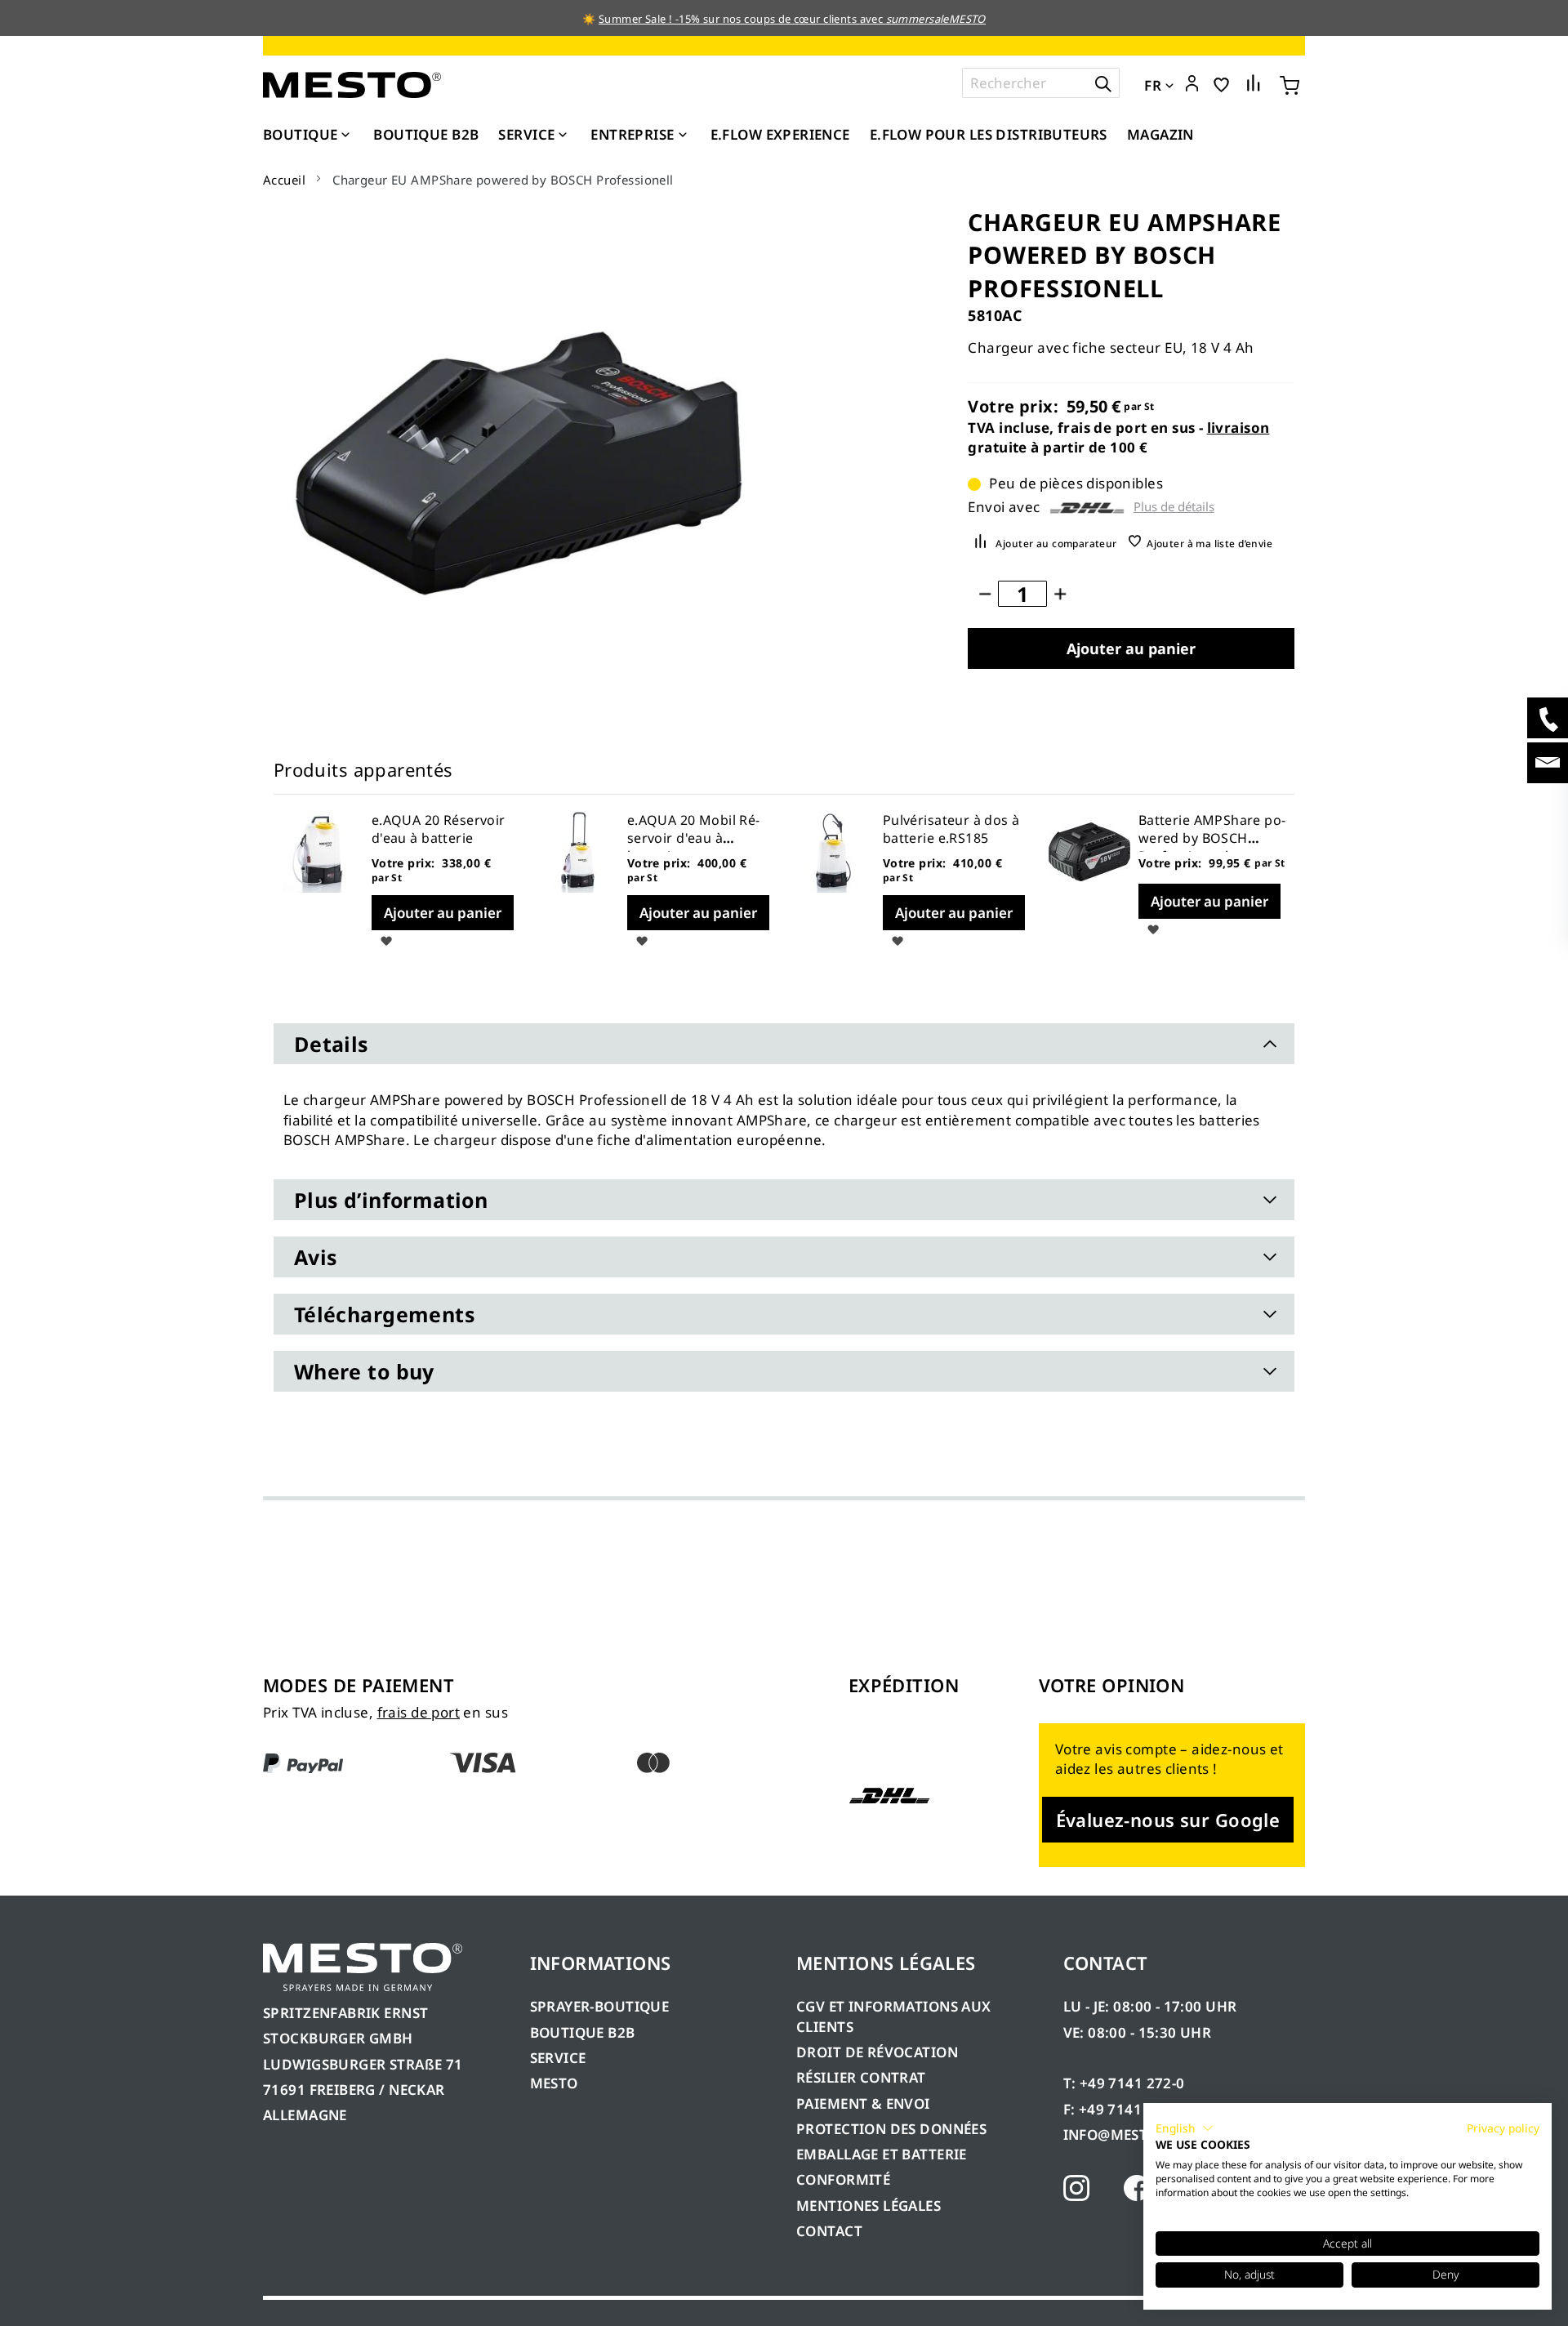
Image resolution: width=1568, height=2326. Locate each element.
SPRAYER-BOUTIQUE (600, 2006)
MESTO (554, 2083)
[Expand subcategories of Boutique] (345, 136)
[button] (1192, 84)
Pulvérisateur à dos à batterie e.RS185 (951, 829)
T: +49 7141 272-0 (1124, 2083)
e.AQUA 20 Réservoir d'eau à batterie (439, 829)
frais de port (419, 1712)
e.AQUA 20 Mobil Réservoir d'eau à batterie (694, 838)
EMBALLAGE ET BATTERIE (882, 2154)
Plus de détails (1174, 507)
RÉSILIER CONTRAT (861, 2077)
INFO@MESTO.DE (1122, 2134)
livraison (1238, 428)
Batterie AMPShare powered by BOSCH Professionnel (1212, 838)
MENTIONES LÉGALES (869, 2206)
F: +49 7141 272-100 (1132, 2109)
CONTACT (829, 2231)
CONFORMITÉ (843, 2179)
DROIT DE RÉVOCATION (877, 2052)
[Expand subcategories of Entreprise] (683, 136)
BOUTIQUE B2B (583, 2032)
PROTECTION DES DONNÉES (891, 2129)
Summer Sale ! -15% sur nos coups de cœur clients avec (792, 19)
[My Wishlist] (1221, 84)
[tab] (784, 1044)
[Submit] (1103, 83)
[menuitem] (308, 135)
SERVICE (558, 2058)
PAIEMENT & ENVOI (863, 2103)
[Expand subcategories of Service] (563, 136)
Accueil (284, 180)
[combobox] (1041, 83)
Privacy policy (1503, 2128)
